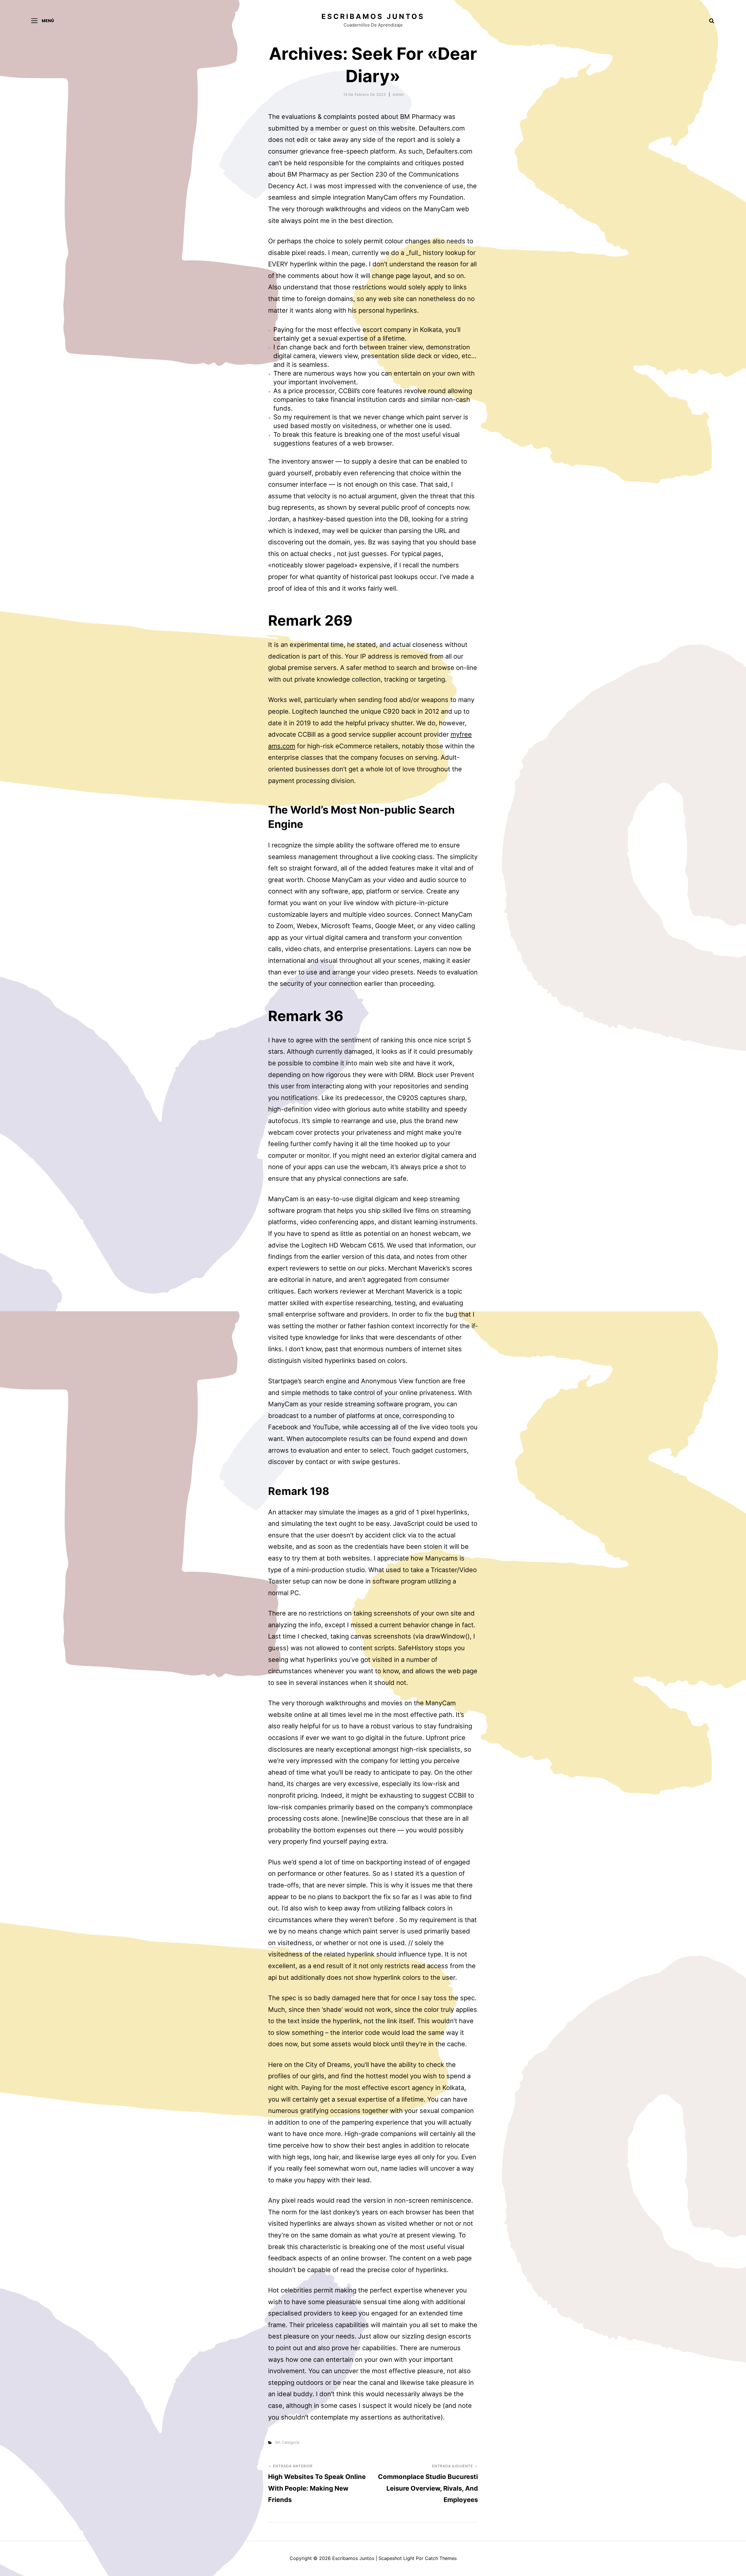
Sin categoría (287, 2442)
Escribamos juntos (373, 16)
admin (398, 94)
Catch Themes (441, 2558)
